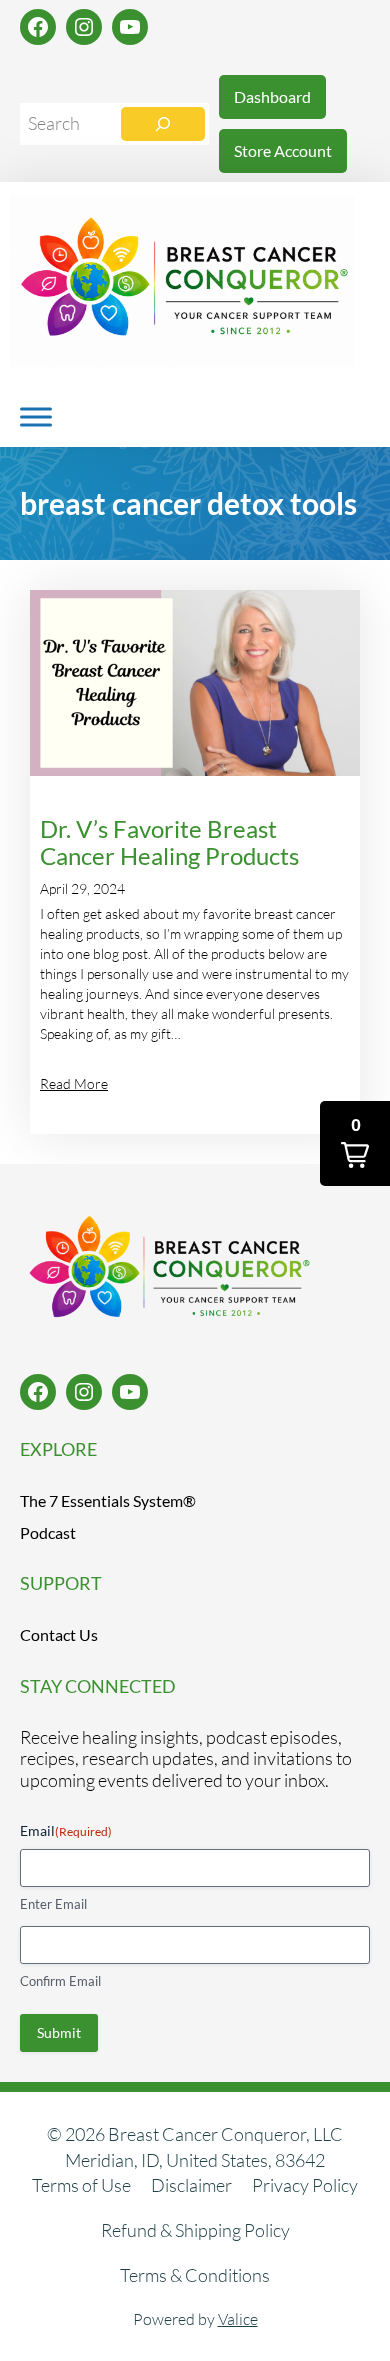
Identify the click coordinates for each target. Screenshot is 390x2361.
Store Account (283, 150)
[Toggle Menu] (36, 416)
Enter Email (53, 1904)
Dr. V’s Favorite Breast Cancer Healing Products (169, 843)
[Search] (163, 124)
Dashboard (272, 96)
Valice (238, 2319)
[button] (355, 1143)
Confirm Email (60, 1981)
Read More (74, 1083)
